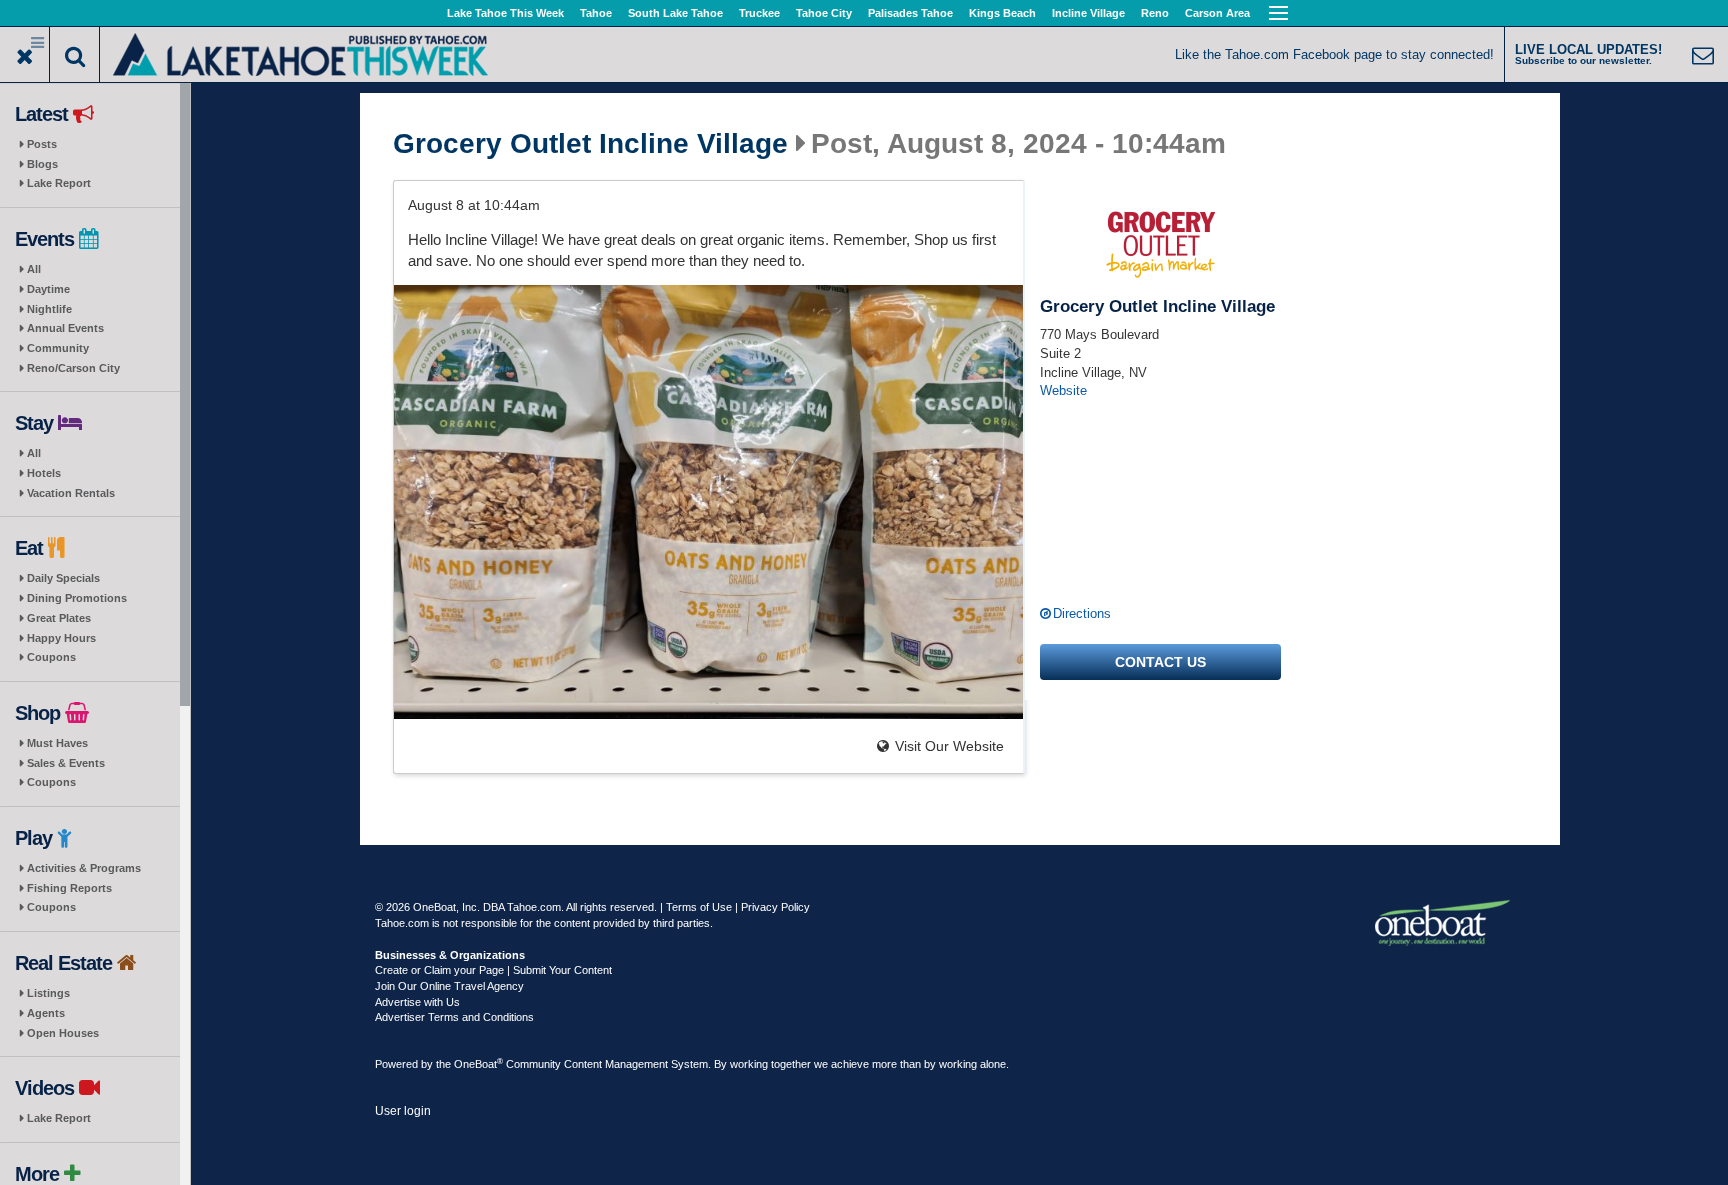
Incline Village (1088, 13)
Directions (1082, 613)
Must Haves (57, 743)
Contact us (1160, 662)
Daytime (48, 289)
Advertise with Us (417, 1002)
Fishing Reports (69, 888)
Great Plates (59, 618)
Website (1063, 390)
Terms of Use (699, 907)
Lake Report (59, 183)
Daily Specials (63, 578)
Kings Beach (1002, 13)
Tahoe (596, 13)
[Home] (300, 52)
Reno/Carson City (73, 368)
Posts (42, 144)
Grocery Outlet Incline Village (590, 144)
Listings (48, 993)
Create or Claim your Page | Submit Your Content (493, 970)
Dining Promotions (77, 598)
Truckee (759, 13)
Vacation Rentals (71, 493)
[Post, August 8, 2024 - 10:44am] (709, 502)
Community (58, 348)
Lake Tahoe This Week (505, 13)
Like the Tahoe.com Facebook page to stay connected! (1334, 54)
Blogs (42, 164)
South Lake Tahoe (675, 13)
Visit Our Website (949, 746)
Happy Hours (61, 638)
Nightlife (49, 309)
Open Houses (63, 1033)
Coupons (51, 657)
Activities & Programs (84, 868)
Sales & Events (66, 763)
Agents (46, 1013)
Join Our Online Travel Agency (449, 986)
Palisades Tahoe (910, 13)
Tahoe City (824, 13)
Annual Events (65, 328)
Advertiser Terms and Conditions (454, 1017)
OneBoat (478, 1064)
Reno (1155, 13)
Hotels (44, 473)
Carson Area (1217, 13)
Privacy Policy (775, 907)
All (34, 269)
